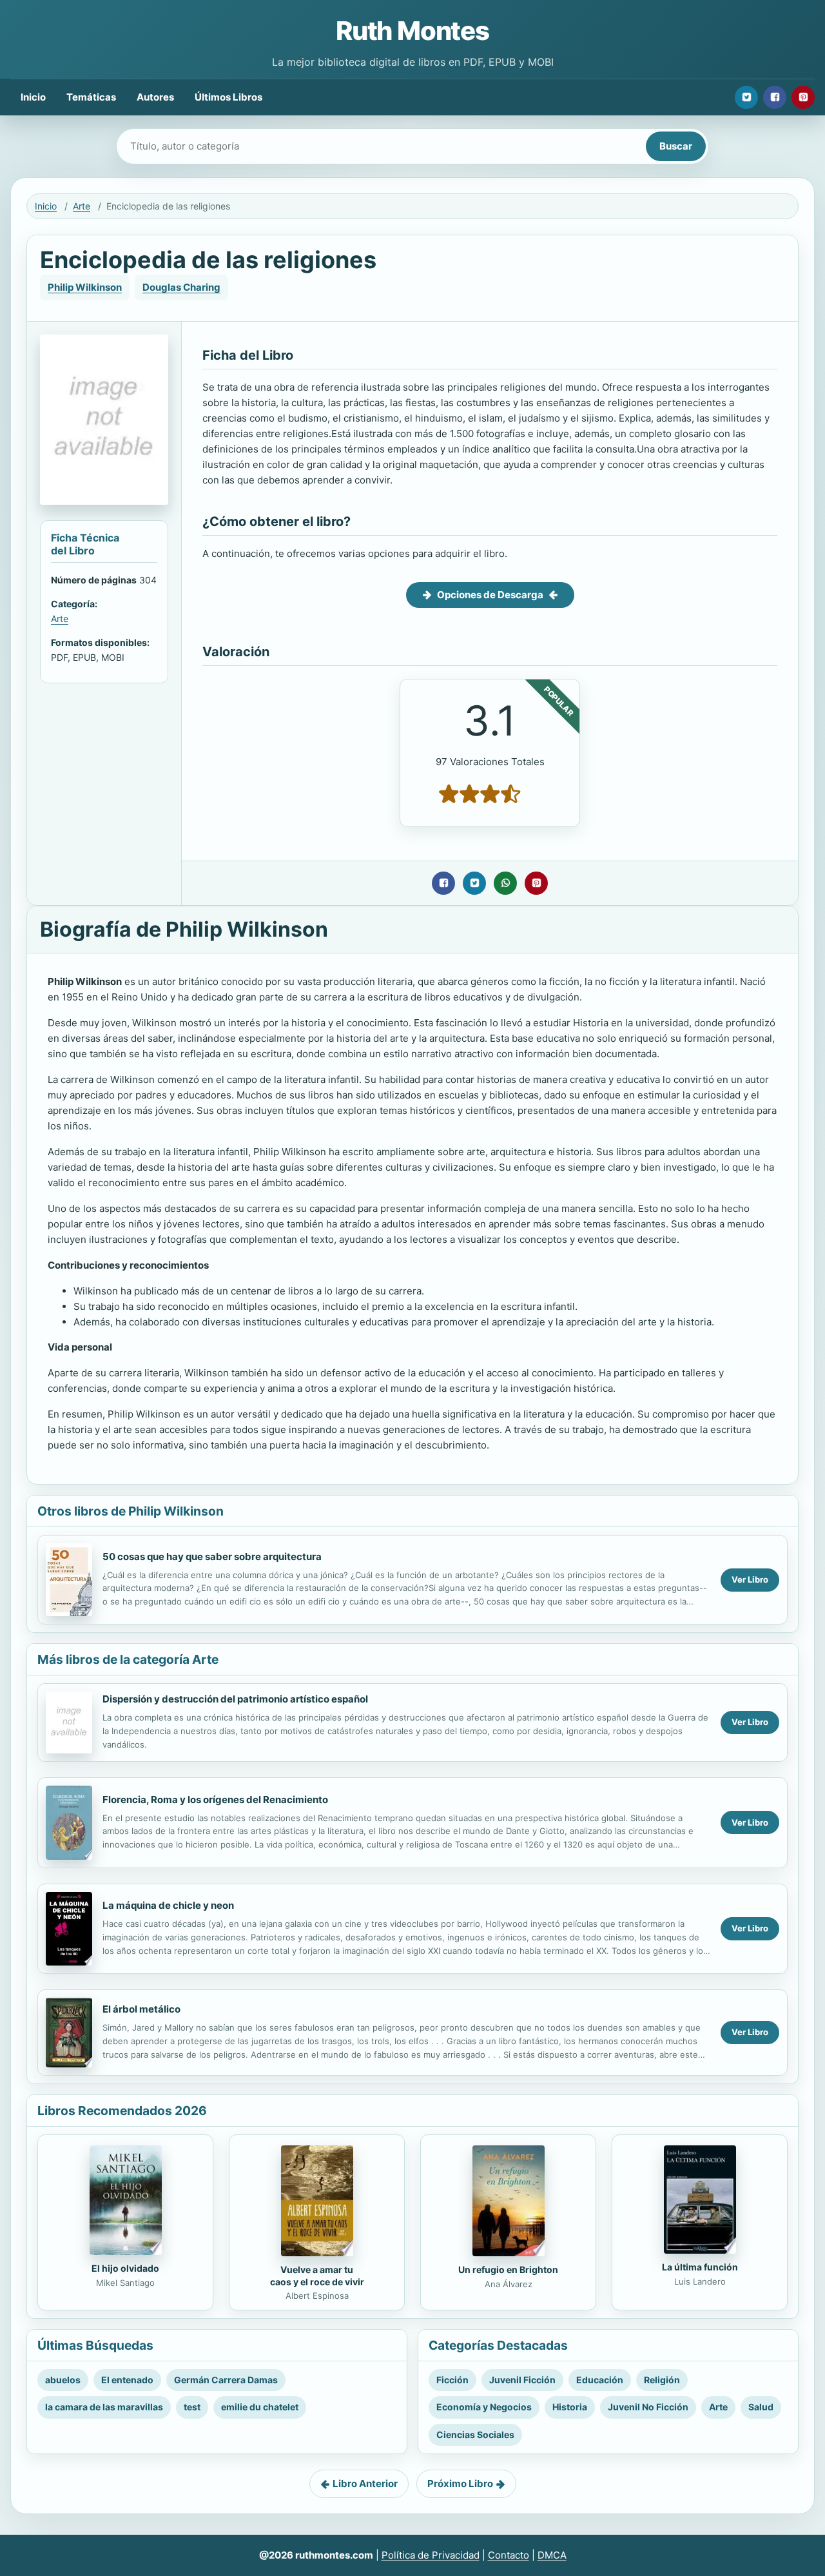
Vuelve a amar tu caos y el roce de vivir (317, 2276)
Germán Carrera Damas (226, 2380)
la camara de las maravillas (104, 2407)
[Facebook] (775, 97)
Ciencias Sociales (475, 2435)
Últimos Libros (228, 97)
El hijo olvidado (125, 2268)
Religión (662, 2380)
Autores (155, 97)
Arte (82, 206)
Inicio (33, 97)
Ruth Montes (412, 31)
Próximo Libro (460, 2483)
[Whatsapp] (505, 883)
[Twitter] (746, 97)
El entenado (127, 2380)
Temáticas (91, 97)
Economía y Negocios (484, 2407)
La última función (700, 2267)
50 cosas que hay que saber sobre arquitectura (212, 1556)
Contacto (509, 2555)
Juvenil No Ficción (648, 2407)
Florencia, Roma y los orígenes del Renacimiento (215, 1800)
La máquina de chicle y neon (168, 1905)
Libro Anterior (365, 2483)
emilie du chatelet (260, 2407)
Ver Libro (750, 1579)
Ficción (452, 2380)
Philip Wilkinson (85, 287)
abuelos (63, 2380)
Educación (600, 2380)
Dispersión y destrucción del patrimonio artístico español (235, 1699)
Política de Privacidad (431, 2555)
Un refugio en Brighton (508, 2269)
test (192, 2407)
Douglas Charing (181, 287)
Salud (761, 2407)
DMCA (552, 2555)
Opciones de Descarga (490, 595)
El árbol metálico (141, 2009)
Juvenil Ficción (522, 2380)
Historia (570, 2407)
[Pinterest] (803, 97)
